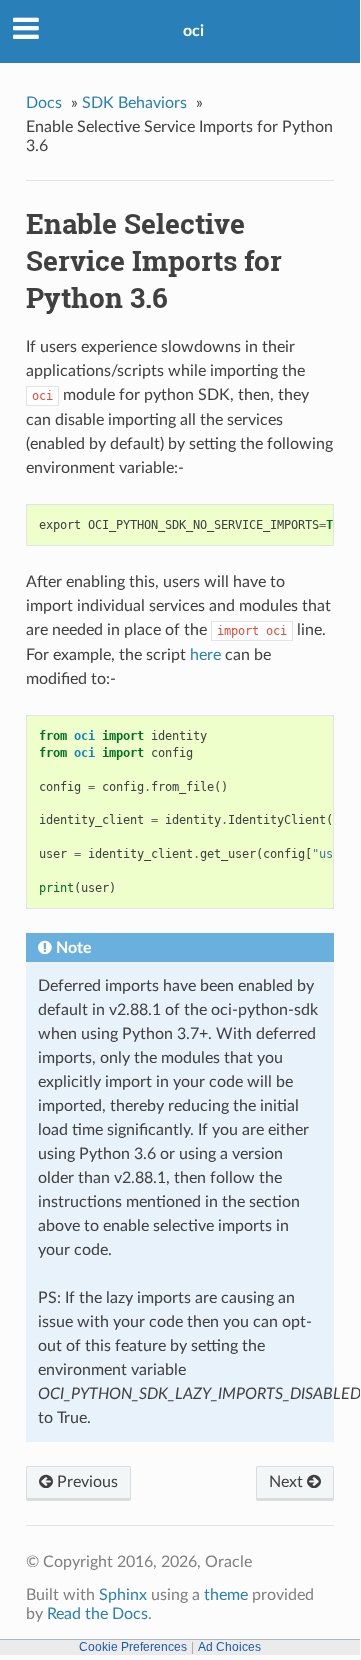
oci (193, 31)
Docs (44, 103)
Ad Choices (229, 1647)
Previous (85, 1482)
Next (288, 1482)
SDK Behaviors (134, 103)
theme (226, 1595)
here (205, 655)
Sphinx (123, 1595)
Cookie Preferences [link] (133, 1647)
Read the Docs (97, 1614)
